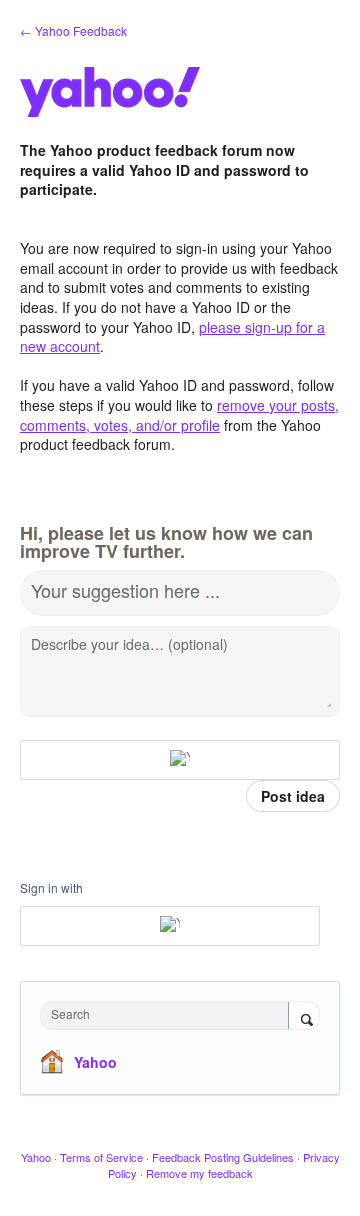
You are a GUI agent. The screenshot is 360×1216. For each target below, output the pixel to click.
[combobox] (169, 1015)
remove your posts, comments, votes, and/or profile (179, 415)
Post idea (293, 796)
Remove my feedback (199, 1173)
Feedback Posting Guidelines (223, 1157)
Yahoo (95, 1062)
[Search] (304, 1017)
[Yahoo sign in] (180, 760)
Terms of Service (101, 1157)
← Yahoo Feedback (73, 30)
